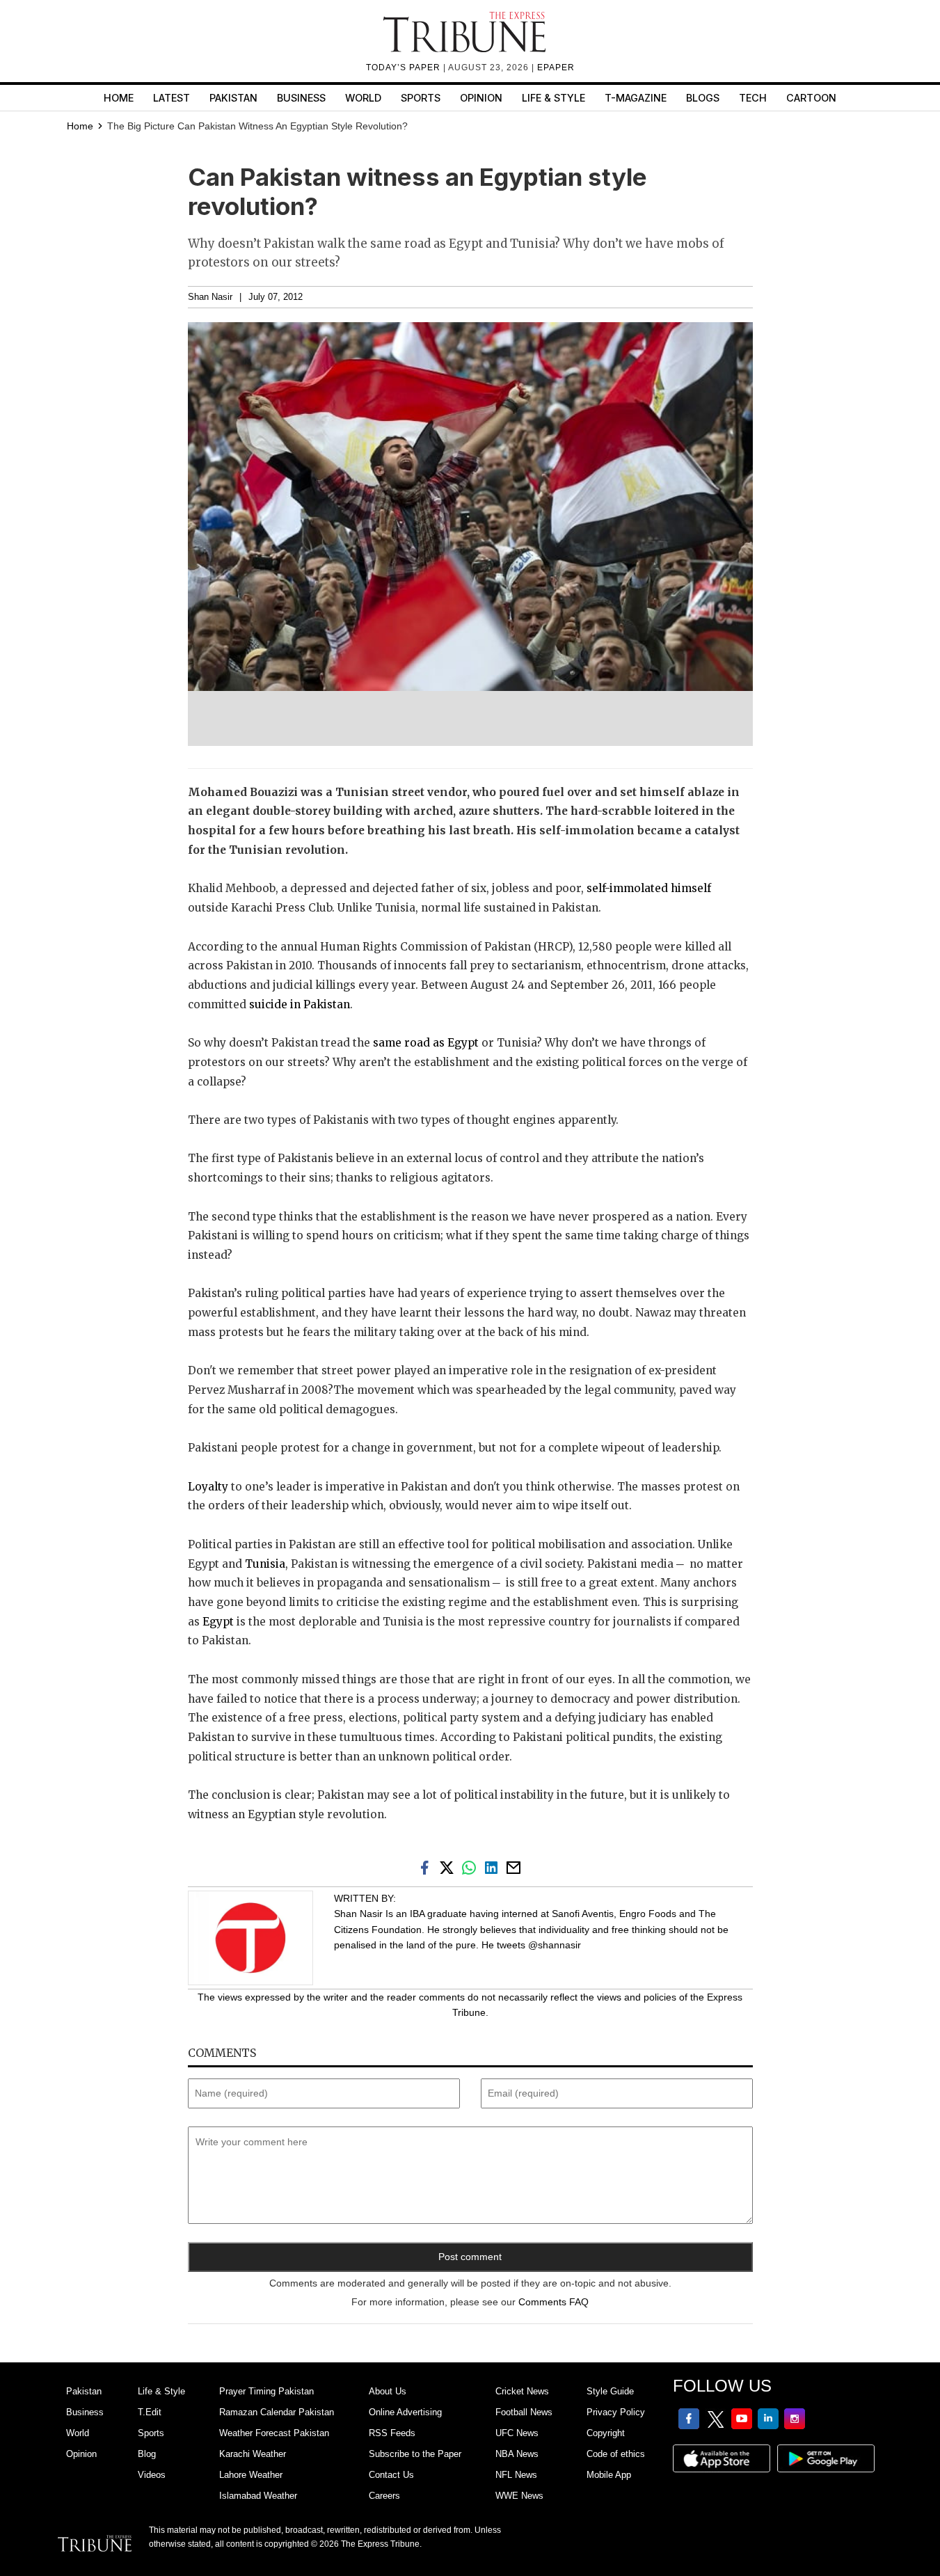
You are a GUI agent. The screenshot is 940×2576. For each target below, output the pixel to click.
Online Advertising (405, 2412)
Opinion (481, 98)
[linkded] (494, 1867)
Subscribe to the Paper (415, 2454)
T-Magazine (636, 98)
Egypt (220, 1622)
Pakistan (233, 98)
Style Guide (610, 2391)
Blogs (703, 98)
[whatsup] (472, 1867)
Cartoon (811, 98)
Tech (753, 98)
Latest (172, 98)
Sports (421, 98)
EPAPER (556, 67)
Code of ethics (616, 2454)
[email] (515, 1867)
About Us (388, 2391)
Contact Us (391, 2475)
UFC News (517, 2433)
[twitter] (449, 1867)
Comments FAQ (553, 2302)
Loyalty (208, 1487)
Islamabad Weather (258, 2496)
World (363, 98)
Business (301, 98)
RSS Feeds (392, 2433)
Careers (384, 2496)
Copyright (606, 2433)
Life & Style (553, 98)
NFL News (516, 2475)
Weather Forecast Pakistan (274, 2433)
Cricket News (522, 2391)
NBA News (517, 2454)
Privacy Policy (616, 2412)
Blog (147, 2454)
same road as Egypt (426, 1043)
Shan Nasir (210, 297)
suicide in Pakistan (300, 1004)
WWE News (519, 2496)
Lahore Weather (251, 2475)
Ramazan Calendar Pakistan (277, 2412)
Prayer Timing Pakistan (266, 2391)
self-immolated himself (649, 888)
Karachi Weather (253, 2454)
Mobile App (609, 2475)
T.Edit (150, 2412)
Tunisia (264, 1564)
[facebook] (427, 1867)
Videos (152, 2475)
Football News (524, 2412)
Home (119, 98)
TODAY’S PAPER (405, 67)
